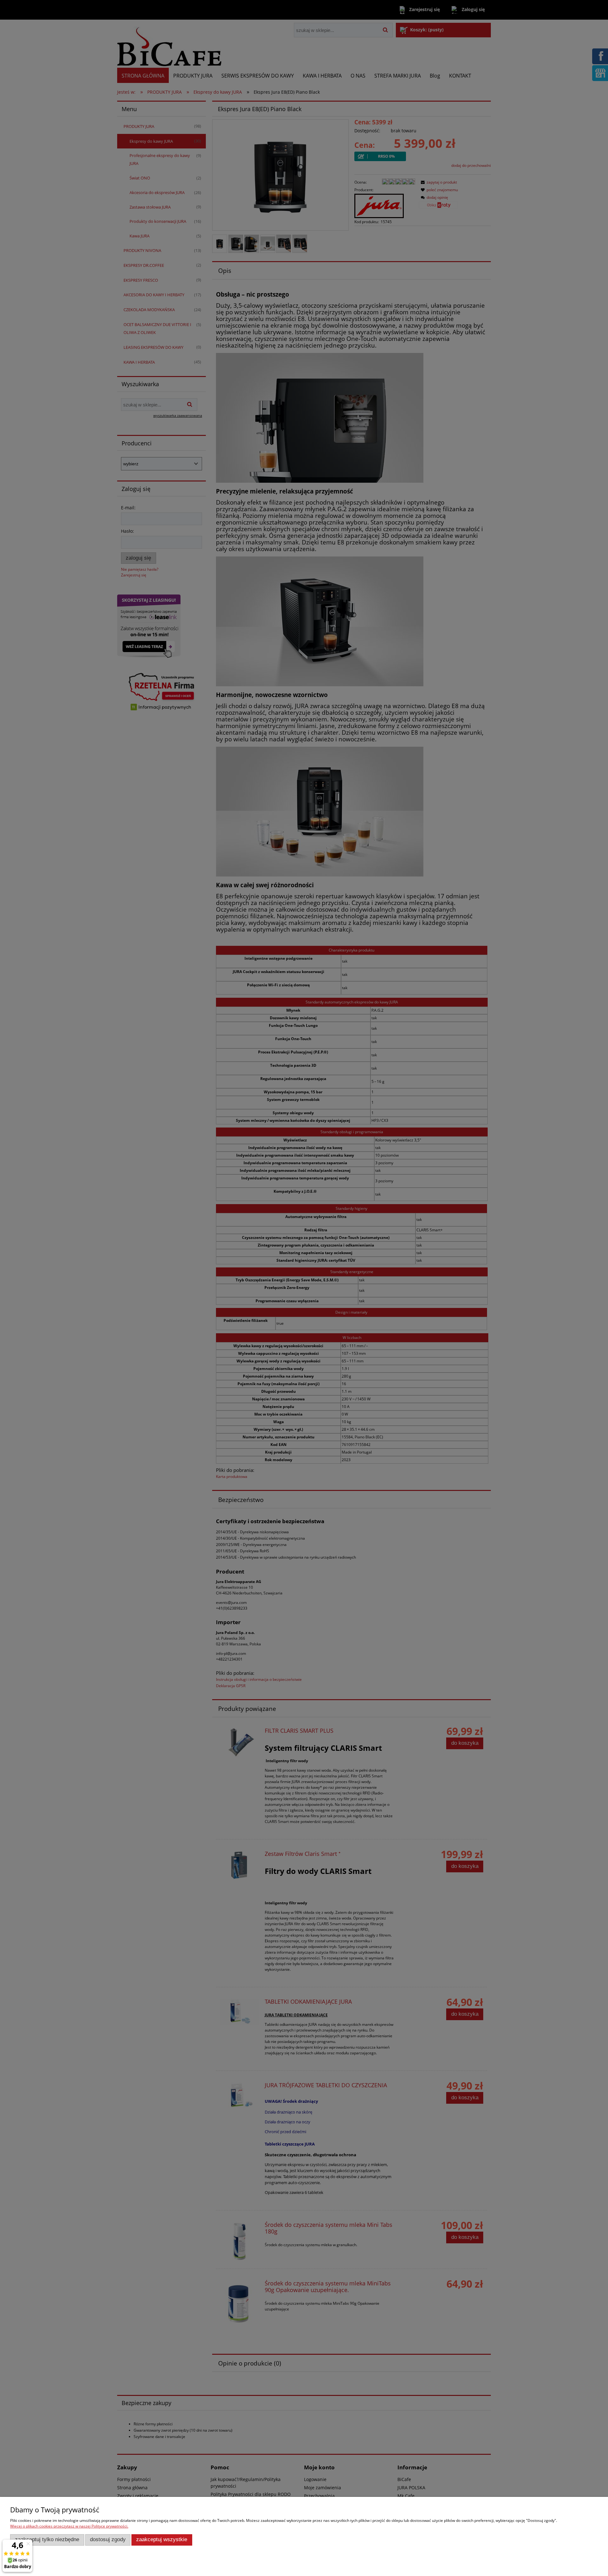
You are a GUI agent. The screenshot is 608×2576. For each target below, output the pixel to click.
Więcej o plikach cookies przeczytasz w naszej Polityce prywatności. (69, 2526)
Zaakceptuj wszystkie (162, 2539)
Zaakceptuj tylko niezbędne (47, 2539)
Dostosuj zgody (108, 2539)
